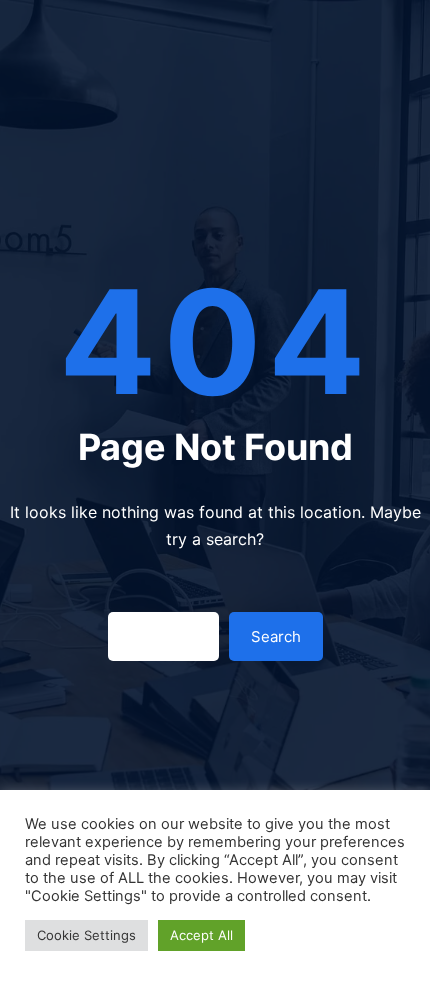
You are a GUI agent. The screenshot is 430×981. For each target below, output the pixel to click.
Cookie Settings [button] (86, 935)
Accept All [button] (201, 935)
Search (276, 636)
